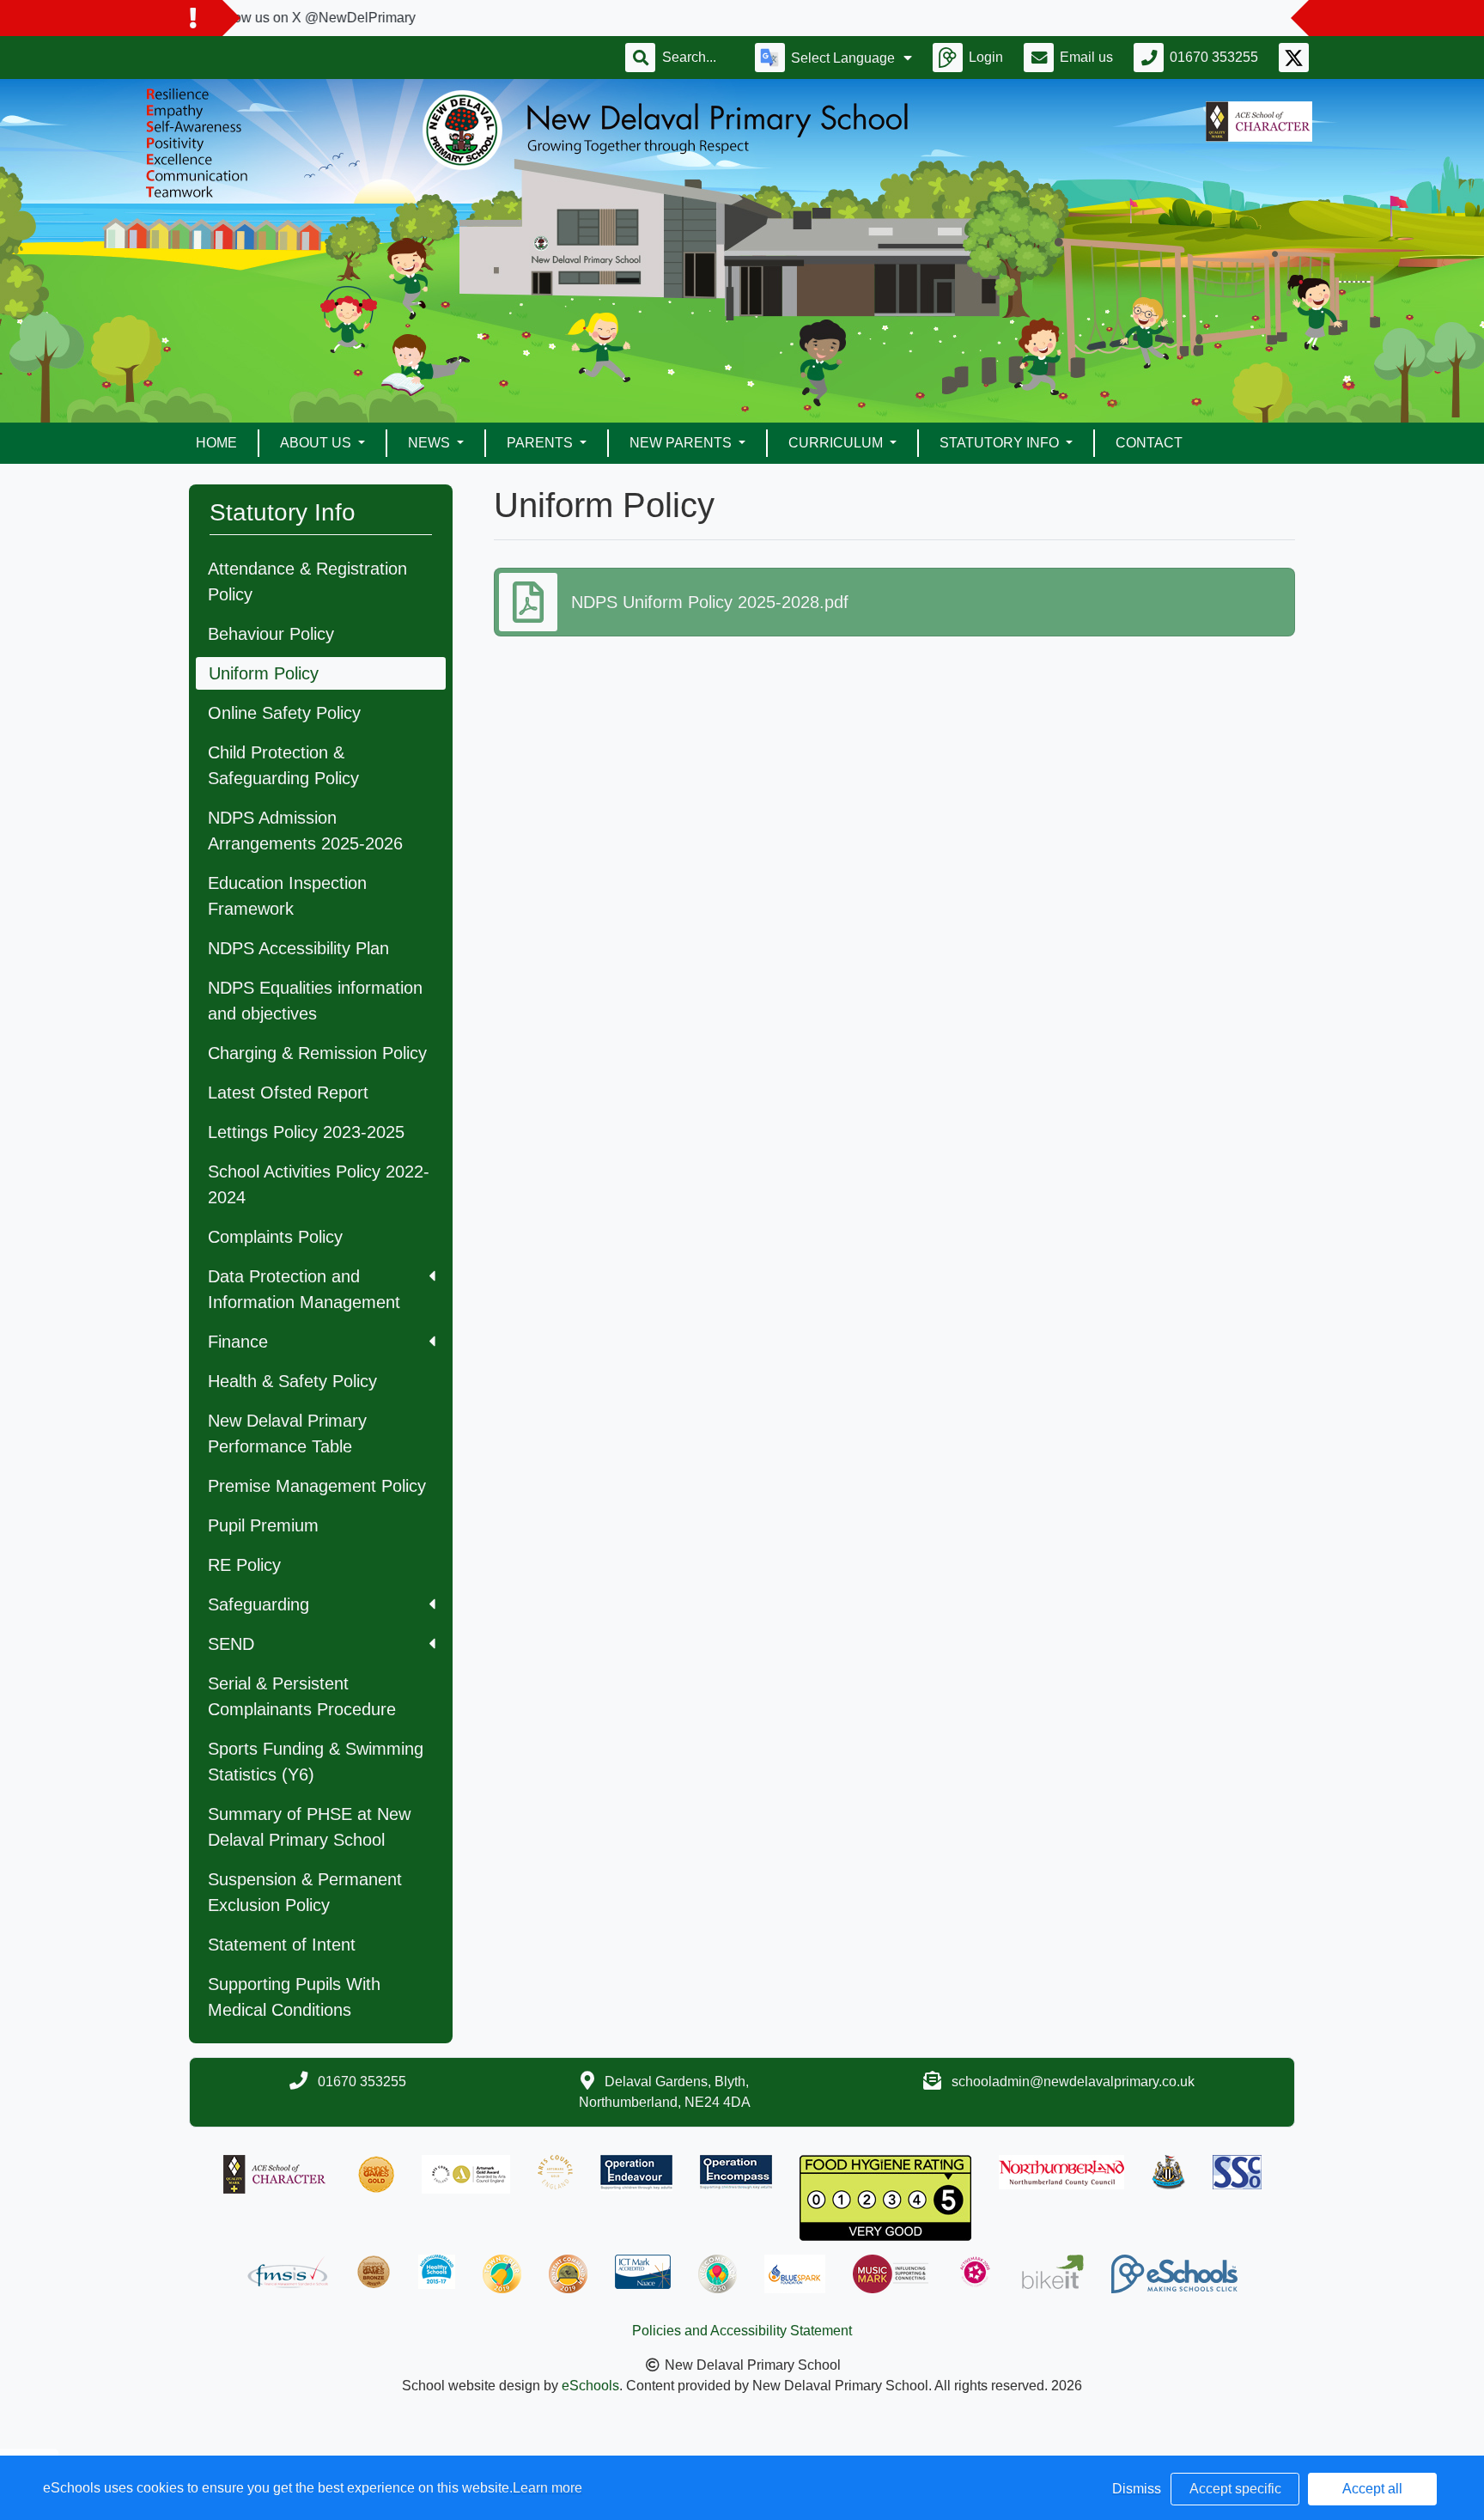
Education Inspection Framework (287, 896)
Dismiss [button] (1137, 2489)
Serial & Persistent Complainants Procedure (302, 1696)
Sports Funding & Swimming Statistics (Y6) (316, 1762)
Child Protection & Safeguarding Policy (283, 765)
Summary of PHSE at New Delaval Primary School (309, 1827)
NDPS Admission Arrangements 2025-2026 (305, 831)
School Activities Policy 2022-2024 (319, 1184)
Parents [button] (541, 443)
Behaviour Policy (271, 634)
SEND (231, 1644)
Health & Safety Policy (292, 1381)
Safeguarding (258, 1604)
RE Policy (244, 1565)
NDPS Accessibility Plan (298, 948)
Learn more (547, 2488)
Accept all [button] (1372, 2489)
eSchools (590, 2386)
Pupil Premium (263, 1525)
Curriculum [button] (837, 443)
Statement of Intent (282, 1945)
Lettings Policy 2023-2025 (306, 1132)
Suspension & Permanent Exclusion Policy (305, 1892)
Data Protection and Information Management (304, 1289)
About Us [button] (317, 443)
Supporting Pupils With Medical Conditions (294, 1997)
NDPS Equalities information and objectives (315, 1001)
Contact (1149, 443)
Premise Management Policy (317, 1486)
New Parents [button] (682, 443)
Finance (238, 1342)
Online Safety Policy (284, 713)
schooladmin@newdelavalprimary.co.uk (1073, 2082)
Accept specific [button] (1235, 2489)
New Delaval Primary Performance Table (287, 1433)
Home (216, 443)
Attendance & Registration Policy (307, 581)
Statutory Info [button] (1001, 443)
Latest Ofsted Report (288, 1093)
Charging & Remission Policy (317, 1053)
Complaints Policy (275, 1237)
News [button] (431, 443)
